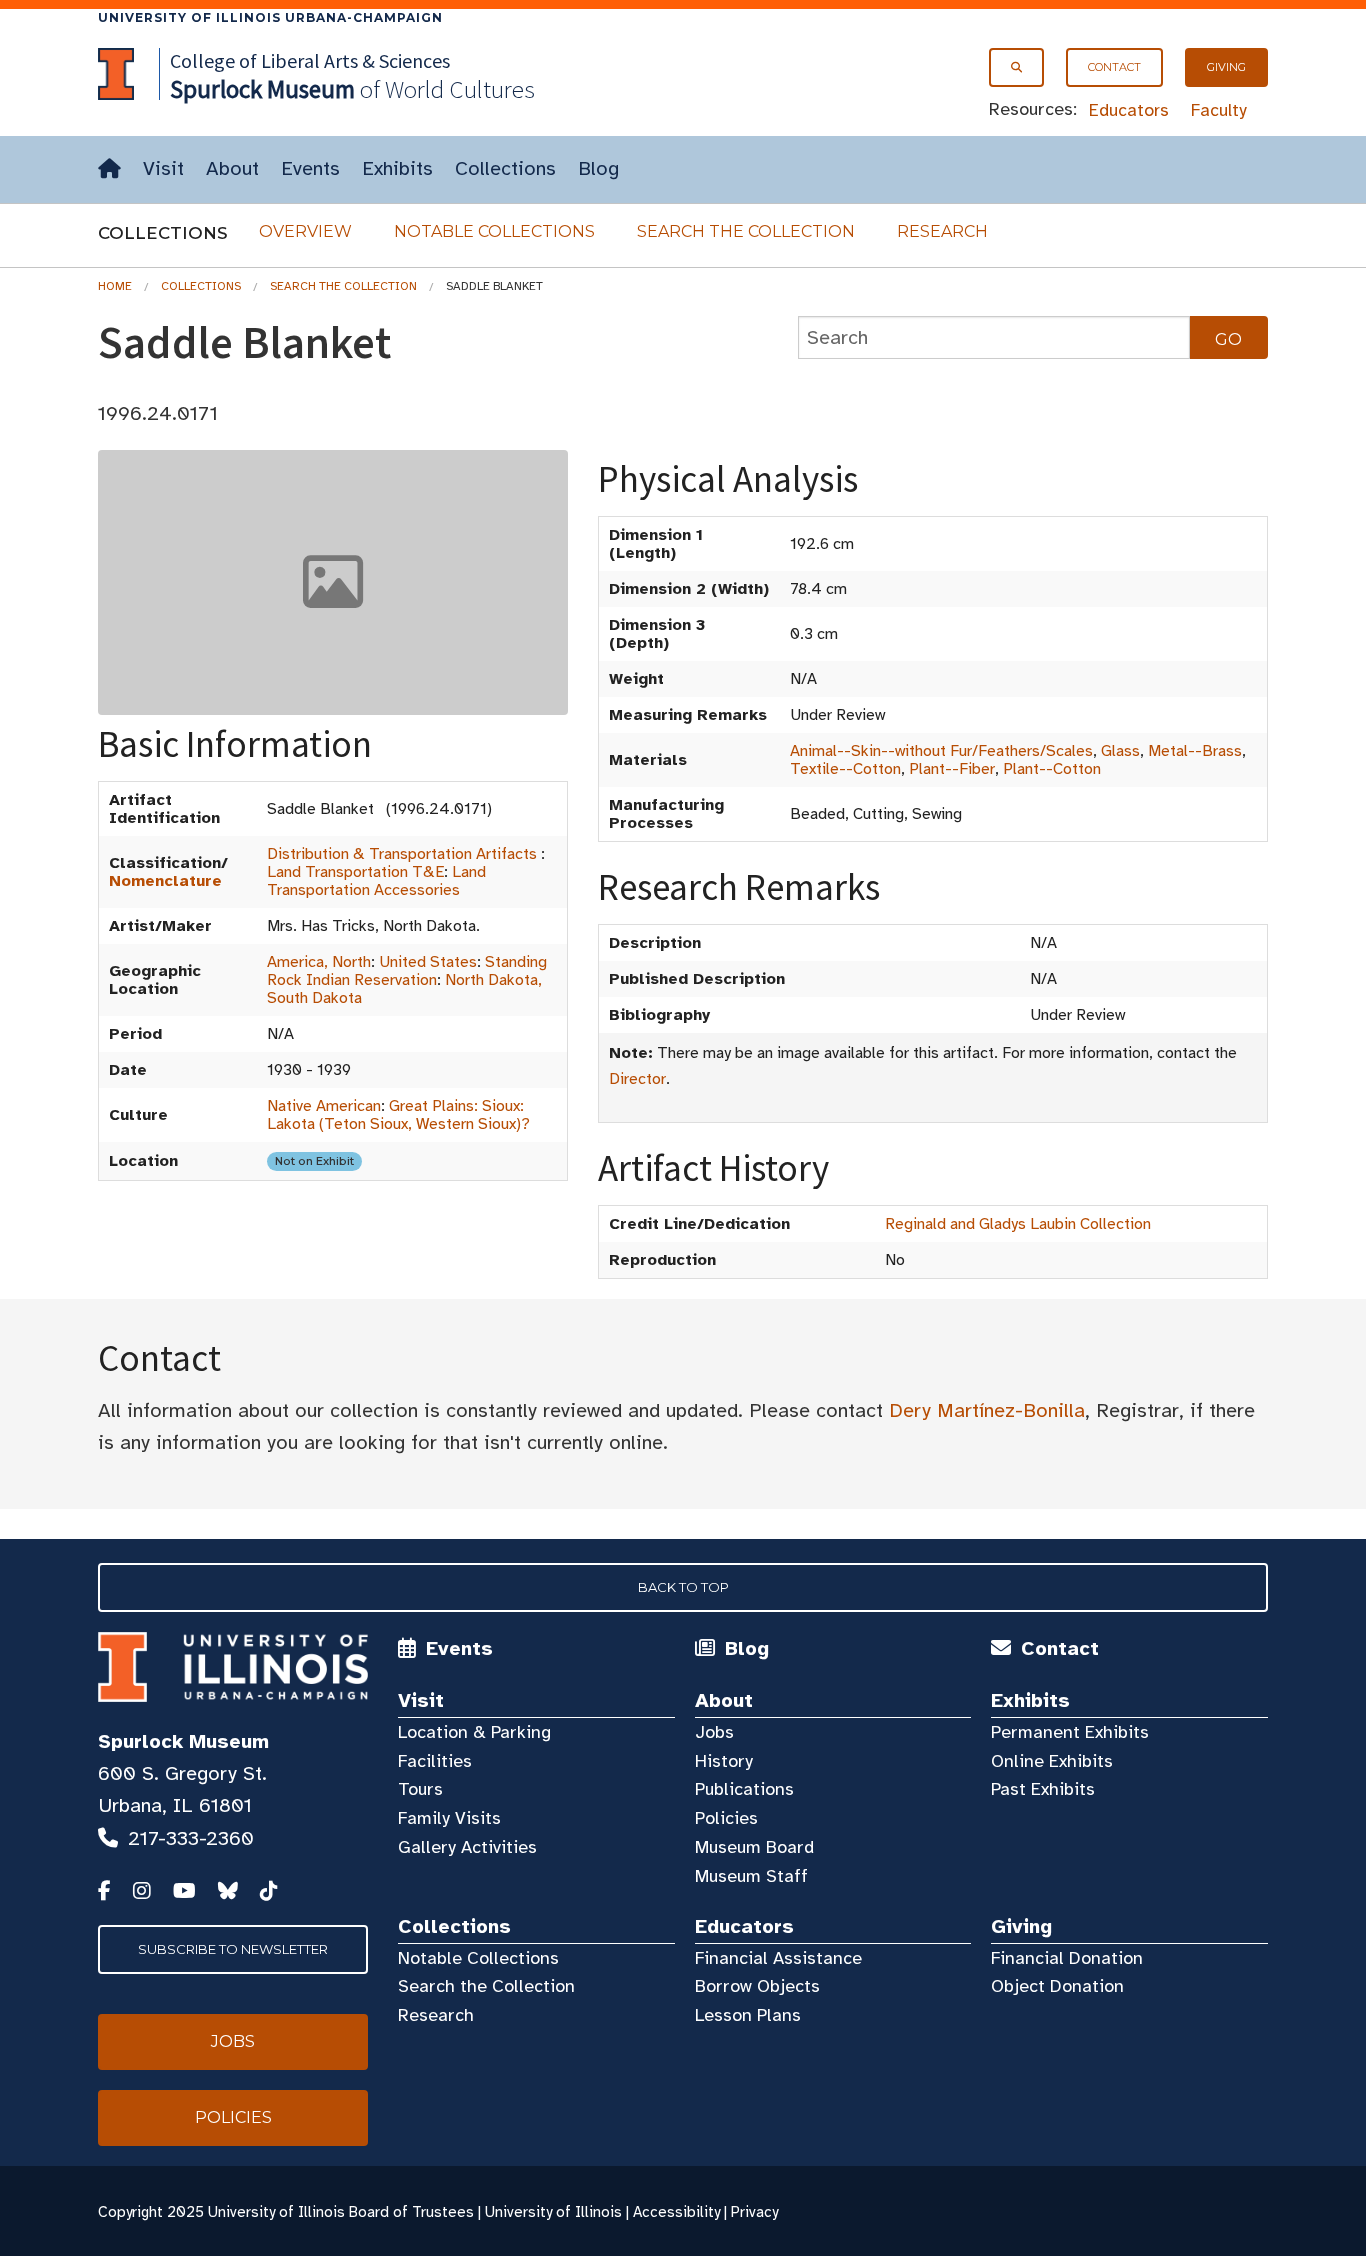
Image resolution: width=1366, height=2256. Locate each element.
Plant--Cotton (1052, 769)
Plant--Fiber (952, 769)
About (232, 168)
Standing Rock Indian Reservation (407, 971)
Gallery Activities (467, 1847)
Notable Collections (494, 231)
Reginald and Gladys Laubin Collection (1018, 1224)
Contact (1114, 67)
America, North (319, 962)
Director (637, 1079)
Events (310, 168)
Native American (324, 1106)
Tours (420, 1789)
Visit (163, 168)
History (724, 1761)
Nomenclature (165, 881)
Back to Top (683, 1587)
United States (428, 962)
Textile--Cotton (845, 769)
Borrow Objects (757, 1986)
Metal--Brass (1195, 751)
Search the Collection (746, 231)
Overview (305, 231)
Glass (1120, 751)
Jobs (714, 1732)
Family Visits (449, 1818)
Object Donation (1057, 1986)
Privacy (754, 2212)
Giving (1226, 67)
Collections (505, 168)
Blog (598, 168)
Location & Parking (474, 1732)
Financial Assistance (778, 1958)
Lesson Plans (748, 2015)
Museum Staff (751, 1876)
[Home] (109, 169)
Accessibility (676, 2212)
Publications (744, 1789)
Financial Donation (1067, 1958)
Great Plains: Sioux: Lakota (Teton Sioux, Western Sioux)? (398, 1115)
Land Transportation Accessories (376, 881)
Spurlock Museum (183, 1741)
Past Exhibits (1043, 1789)
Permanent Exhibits (1070, 1732)
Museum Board (754, 1847)
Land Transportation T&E (355, 872)
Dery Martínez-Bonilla (987, 1410)
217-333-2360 (191, 1838)
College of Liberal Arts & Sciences (310, 60)
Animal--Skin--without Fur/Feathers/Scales (941, 751)
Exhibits (397, 168)
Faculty (1219, 110)
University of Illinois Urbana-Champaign (270, 17)
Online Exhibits (1052, 1761)
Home (115, 286)
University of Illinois (553, 2212)
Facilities (435, 1761)
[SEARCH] (1016, 67)
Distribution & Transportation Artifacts (402, 854)
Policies (726, 1818)
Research (942, 231)
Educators (1129, 110)
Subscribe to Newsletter (233, 1949)
